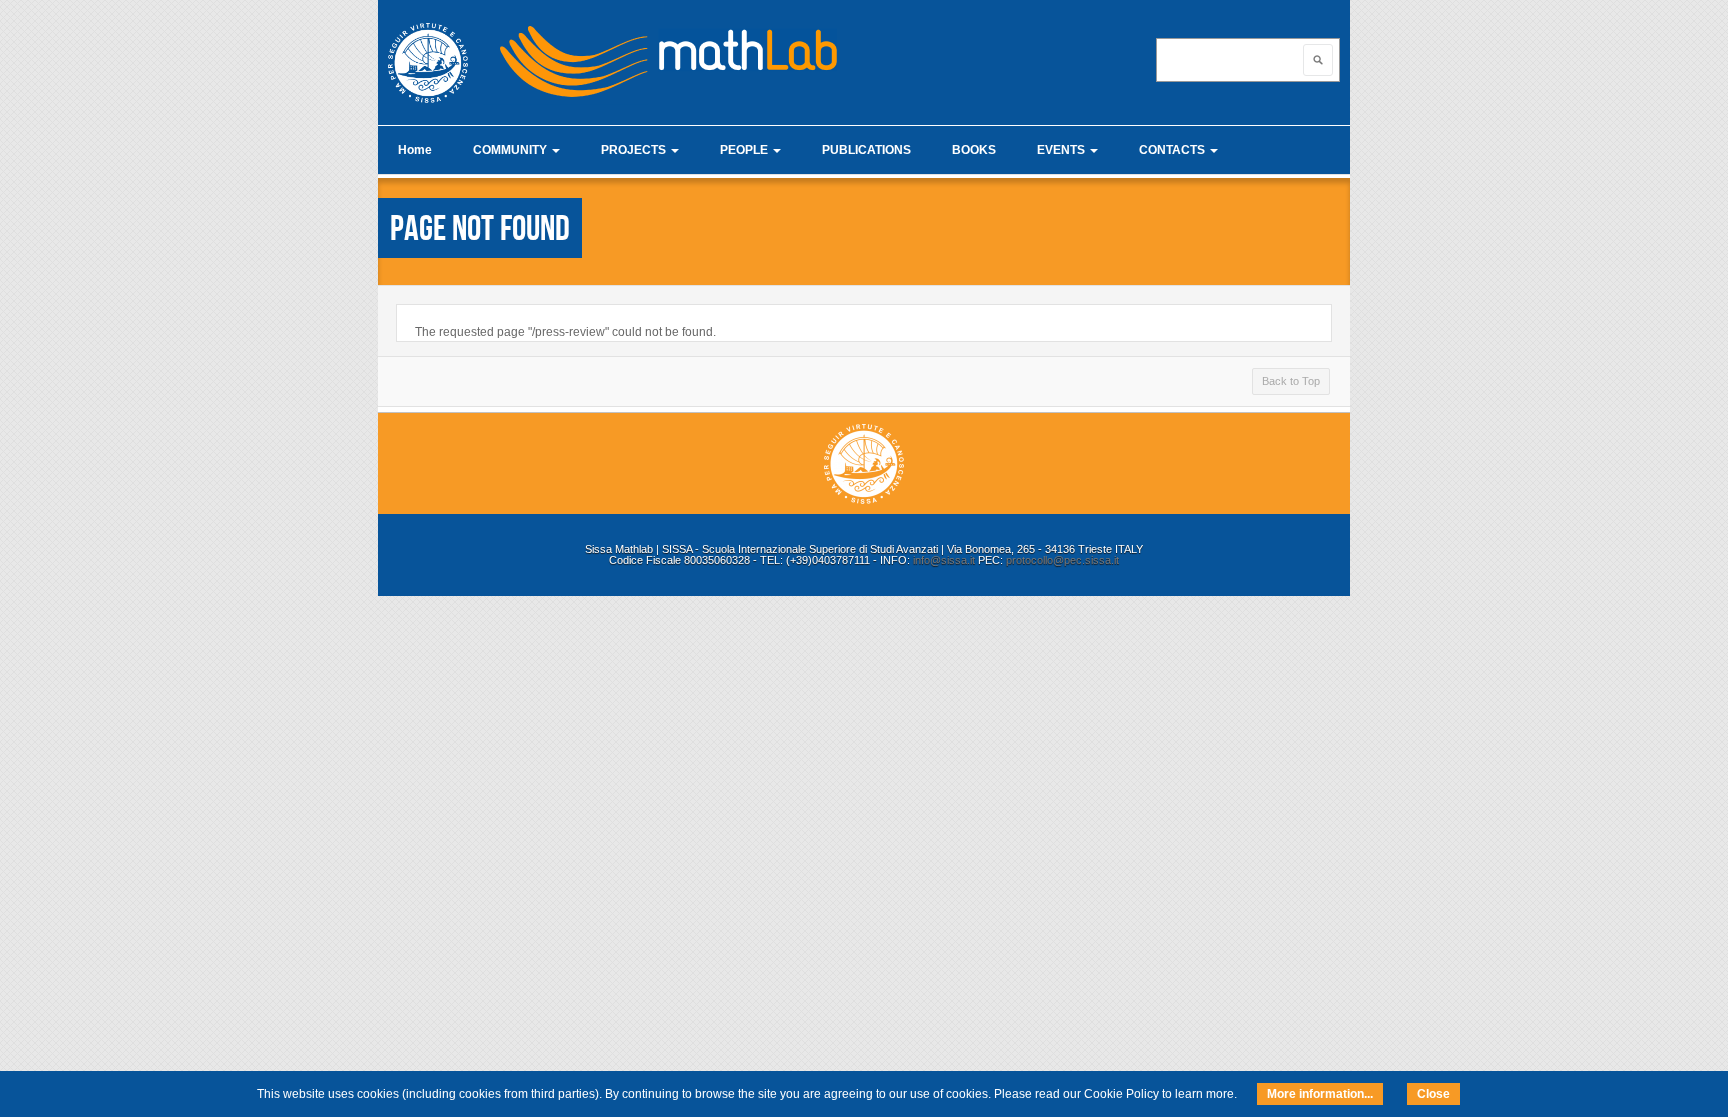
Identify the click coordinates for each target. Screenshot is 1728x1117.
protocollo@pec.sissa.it (1062, 560)
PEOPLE (745, 150)
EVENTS (1062, 150)
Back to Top (1291, 381)
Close (1433, 1094)
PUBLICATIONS (866, 150)
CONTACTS (1173, 150)
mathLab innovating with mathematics (660, 55)
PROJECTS (635, 150)
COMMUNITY (511, 150)
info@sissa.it (944, 560)
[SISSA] (428, 63)
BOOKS (974, 150)
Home (415, 150)
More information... (1320, 1094)
